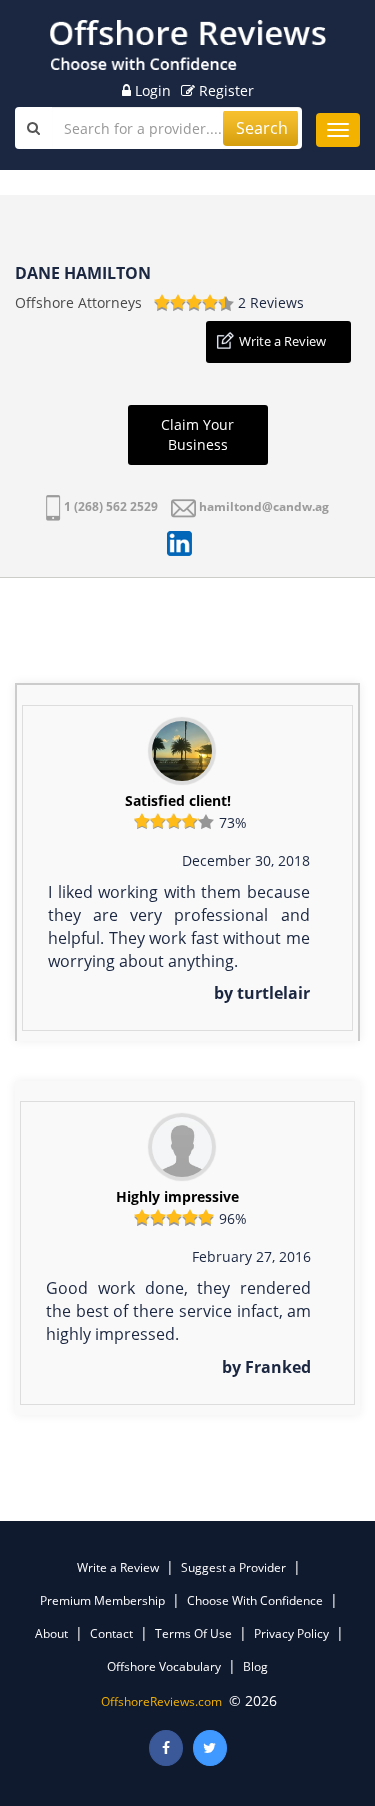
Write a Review (282, 341)
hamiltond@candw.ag (264, 506)
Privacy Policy (291, 1633)
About (51, 1633)
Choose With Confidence (255, 1600)
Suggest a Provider (233, 1567)
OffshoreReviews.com (161, 1701)
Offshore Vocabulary (164, 1666)
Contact (111, 1633)
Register (224, 90)
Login (151, 90)
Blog (255, 1666)
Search (262, 128)
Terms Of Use (193, 1633)
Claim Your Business (197, 434)
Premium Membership (102, 1600)
